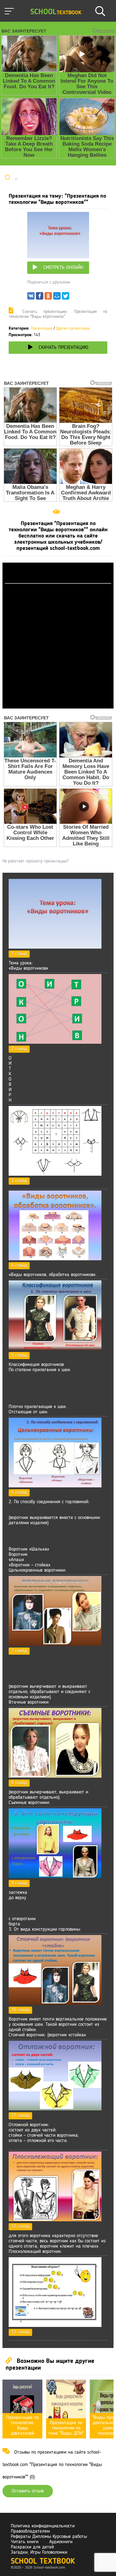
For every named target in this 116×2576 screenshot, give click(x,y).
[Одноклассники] (48, 297)
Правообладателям (30, 2531)
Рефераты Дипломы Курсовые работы (49, 2537)
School (56, 12)
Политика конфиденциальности (43, 2526)
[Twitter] (66, 297)
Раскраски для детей (32, 2547)
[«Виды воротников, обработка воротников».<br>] (55, 1259)
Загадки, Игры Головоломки (39, 2552)
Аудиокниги (61, 2542)
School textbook (43, 2562)
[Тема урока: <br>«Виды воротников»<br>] (55, 947)
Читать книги (25, 2542)
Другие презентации (73, 329)
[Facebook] (40, 297)
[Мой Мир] (57, 297)
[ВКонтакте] (31, 297)
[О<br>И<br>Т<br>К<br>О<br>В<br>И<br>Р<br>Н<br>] (55, 1042)
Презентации (41, 329)
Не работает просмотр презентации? (35, 861)
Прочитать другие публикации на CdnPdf (58, 706)
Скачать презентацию (63, 348)
